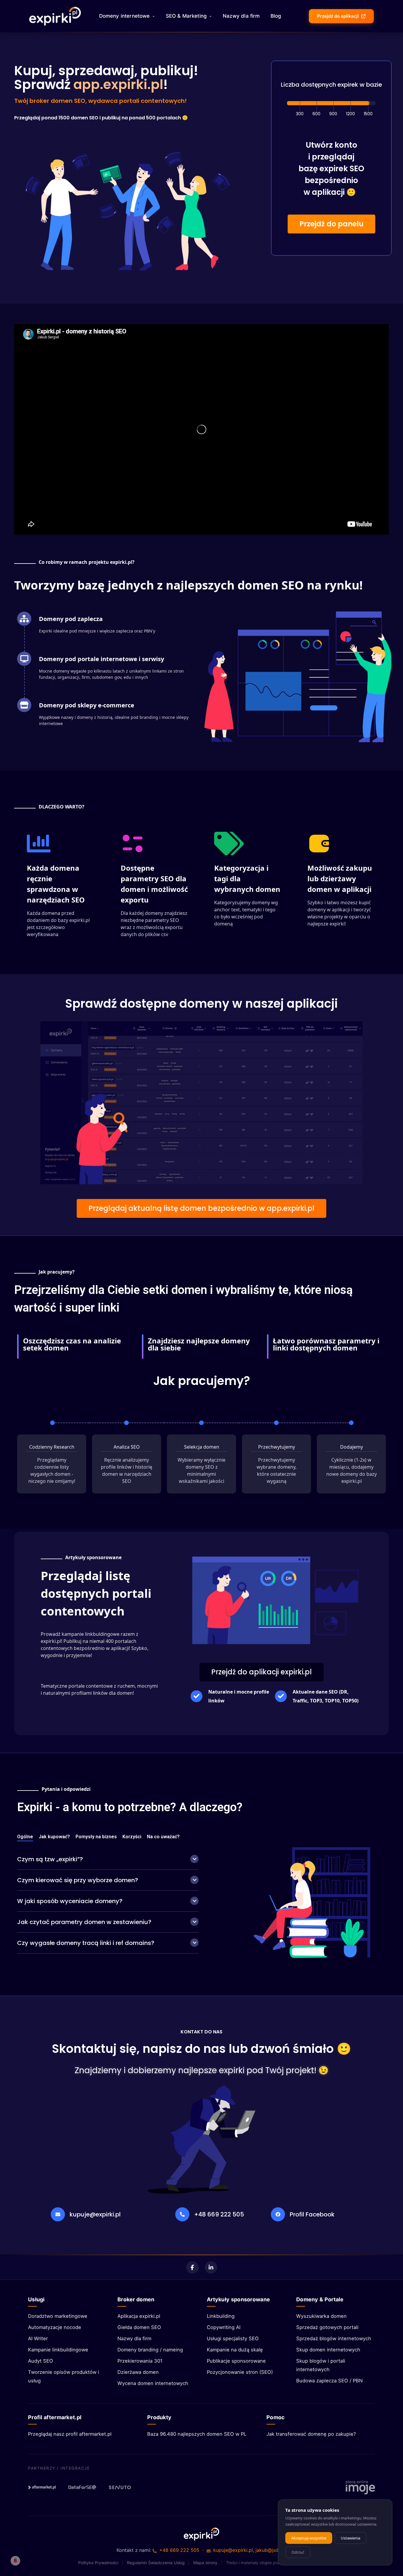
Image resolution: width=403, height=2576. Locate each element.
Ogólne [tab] (25, 1837)
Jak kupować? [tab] (54, 1837)
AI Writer (38, 2338)
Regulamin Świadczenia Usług (156, 2563)
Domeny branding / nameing (150, 2350)
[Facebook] (192, 2267)
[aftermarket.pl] (42, 2487)
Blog (276, 16)
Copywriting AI (224, 2327)
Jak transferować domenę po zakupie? (311, 2434)
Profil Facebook (312, 2214)
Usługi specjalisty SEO (233, 2338)
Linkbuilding (221, 2316)
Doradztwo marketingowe (58, 2316)
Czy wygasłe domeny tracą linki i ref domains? (86, 1943)
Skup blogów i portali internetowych (321, 2365)
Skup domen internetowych (328, 2350)
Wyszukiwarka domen (321, 2316)
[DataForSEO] (82, 2487)
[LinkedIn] (211, 2267)
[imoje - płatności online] (360, 2487)
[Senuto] (122, 2487)
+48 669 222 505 (219, 2214)
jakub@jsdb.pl (271, 2550)
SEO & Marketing (186, 16)
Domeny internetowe (124, 16)
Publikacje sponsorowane (236, 2361)
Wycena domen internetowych (153, 2383)
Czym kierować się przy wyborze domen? (78, 1880)
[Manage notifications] (15, 2561)
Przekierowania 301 (140, 2361)
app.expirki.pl (118, 84)
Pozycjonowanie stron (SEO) (240, 2372)
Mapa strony (205, 2563)
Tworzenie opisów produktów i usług (64, 2376)
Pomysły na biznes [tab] (96, 1837)
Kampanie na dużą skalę (235, 2350)
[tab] (108, 1859)
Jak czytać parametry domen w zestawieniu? (84, 1922)
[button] (331, 224)
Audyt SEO (41, 2361)
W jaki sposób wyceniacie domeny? (70, 1901)
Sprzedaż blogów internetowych (334, 2338)
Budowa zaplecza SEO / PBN (329, 2381)
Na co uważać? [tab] (163, 1837)
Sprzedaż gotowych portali (327, 2327)
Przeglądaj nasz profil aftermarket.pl (70, 2434)
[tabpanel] (108, 1902)
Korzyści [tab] (132, 1837)
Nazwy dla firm (241, 16)
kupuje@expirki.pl (95, 2214)
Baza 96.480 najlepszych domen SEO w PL (197, 2434)
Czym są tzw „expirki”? (50, 1859)
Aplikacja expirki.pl (139, 2316)
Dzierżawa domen (138, 2372)
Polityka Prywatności (98, 2563)
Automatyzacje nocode (55, 2327)
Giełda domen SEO (139, 2327)
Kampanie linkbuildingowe (58, 2350)
